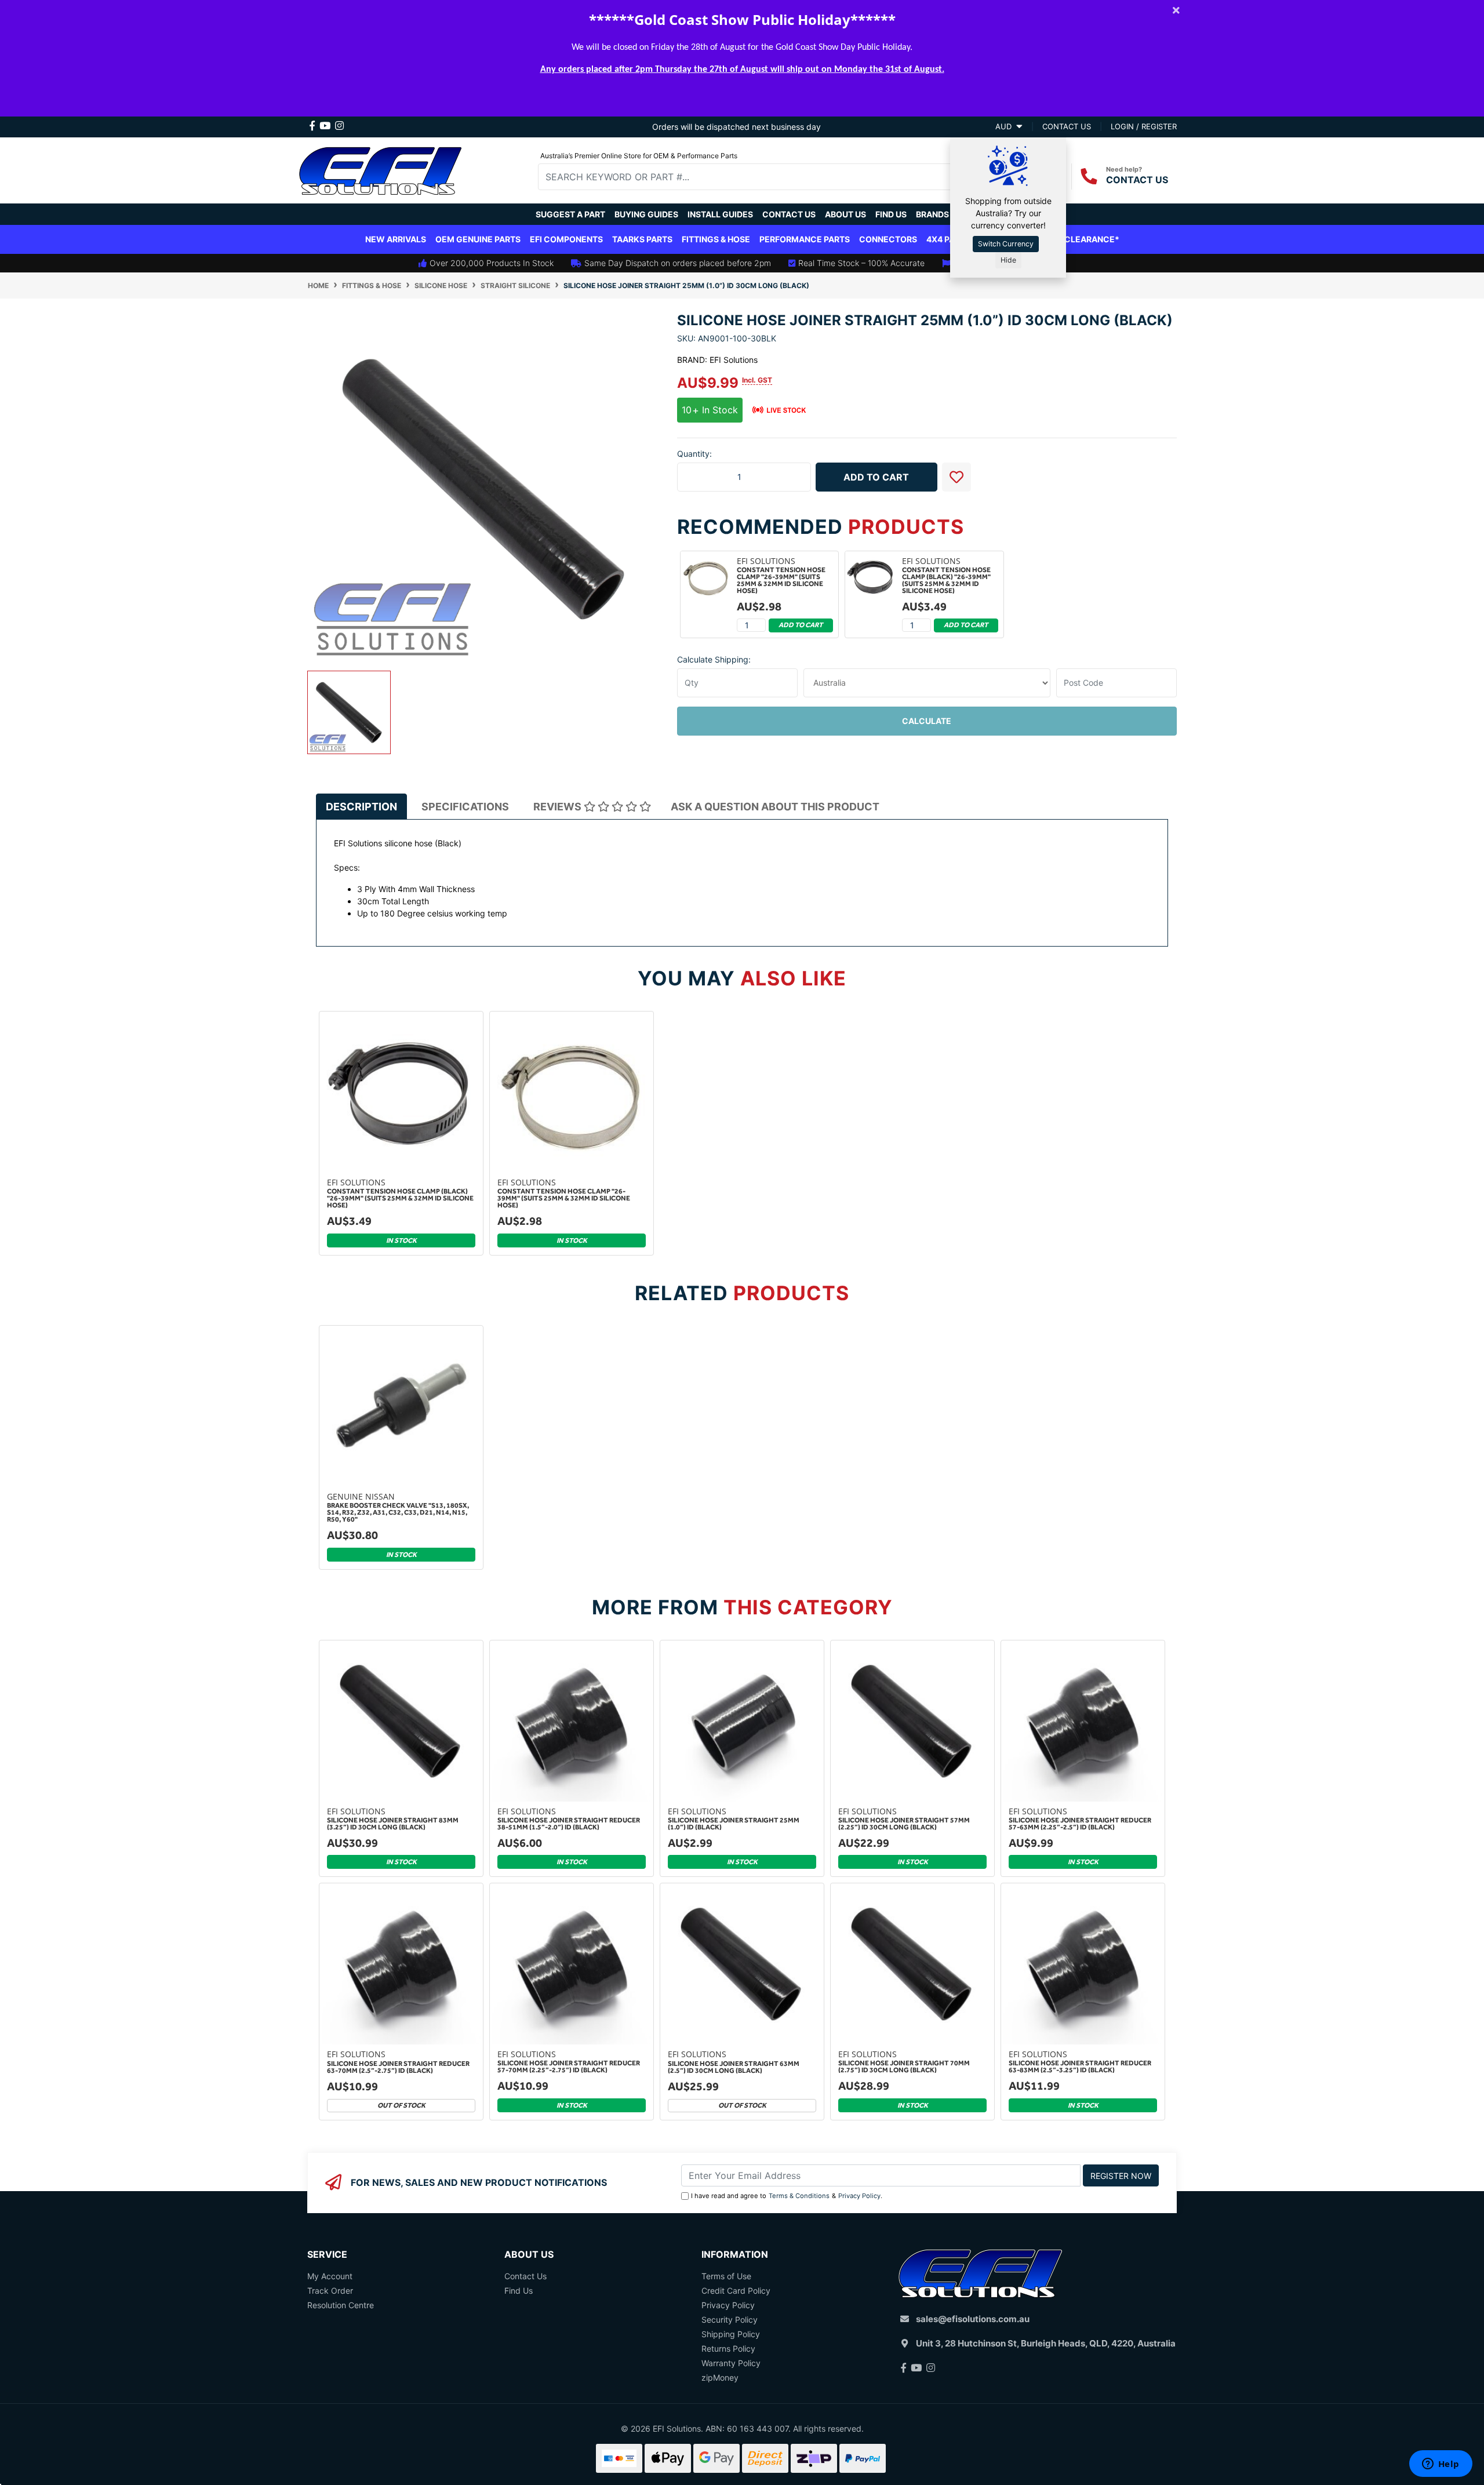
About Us (845, 214)
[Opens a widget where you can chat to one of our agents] (1441, 2465)
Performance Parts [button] (805, 239)
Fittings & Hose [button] (716, 239)
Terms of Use (726, 2276)
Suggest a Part (570, 214)
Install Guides (720, 214)
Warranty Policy (731, 2363)
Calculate (927, 721)
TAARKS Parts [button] (642, 239)
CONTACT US (1137, 180)
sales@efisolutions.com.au (973, 2319)
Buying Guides (646, 214)
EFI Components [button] (566, 239)
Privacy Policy (859, 2196)
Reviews (559, 807)
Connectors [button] (888, 239)
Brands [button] (932, 214)
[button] (956, 477)
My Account (330, 2276)
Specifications (465, 807)
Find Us (891, 214)
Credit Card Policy (736, 2291)
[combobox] (754, 177)
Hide (1008, 260)
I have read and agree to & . (787, 2196)
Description (361, 807)
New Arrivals (396, 239)
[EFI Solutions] (380, 169)
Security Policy (730, 2320)
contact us (1067, 126)
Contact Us (789, 214)
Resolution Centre (341, 2305)
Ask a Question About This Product (775, 807)
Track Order (330, 2291)
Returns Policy (728, 2348)
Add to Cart (876, 477)
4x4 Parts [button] (948, 239)
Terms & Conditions (799, 2196)
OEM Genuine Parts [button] (478, 239)
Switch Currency (1006, 244)
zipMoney (720, 2377)
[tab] (361, 806)
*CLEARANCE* (1090, 239)
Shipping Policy (731, 2334)
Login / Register (1144, 126)
